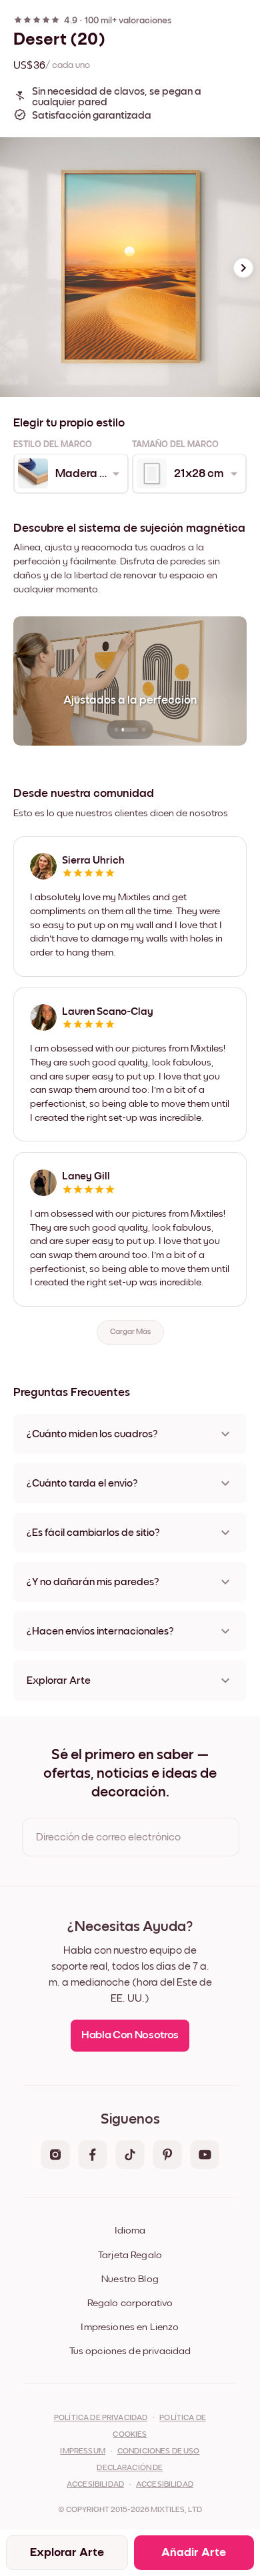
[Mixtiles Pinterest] (167, 2156)
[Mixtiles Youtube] (205, 2156)
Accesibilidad (165, 2485)
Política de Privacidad (101, 2418)
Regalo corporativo (130, 2303)
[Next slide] (243, 268)
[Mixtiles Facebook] (93, 2156)
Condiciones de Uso (159, 2451)
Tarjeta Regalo (130, 2255)
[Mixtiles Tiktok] (130, 2156)
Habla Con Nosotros (130, 2035)
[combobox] (70, 474)
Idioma (130, 2231)
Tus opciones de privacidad (130, 2351)
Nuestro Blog (130, 2279)
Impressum (82, 2451)
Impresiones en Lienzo (130, 2327)
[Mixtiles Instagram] (55, 2156)
